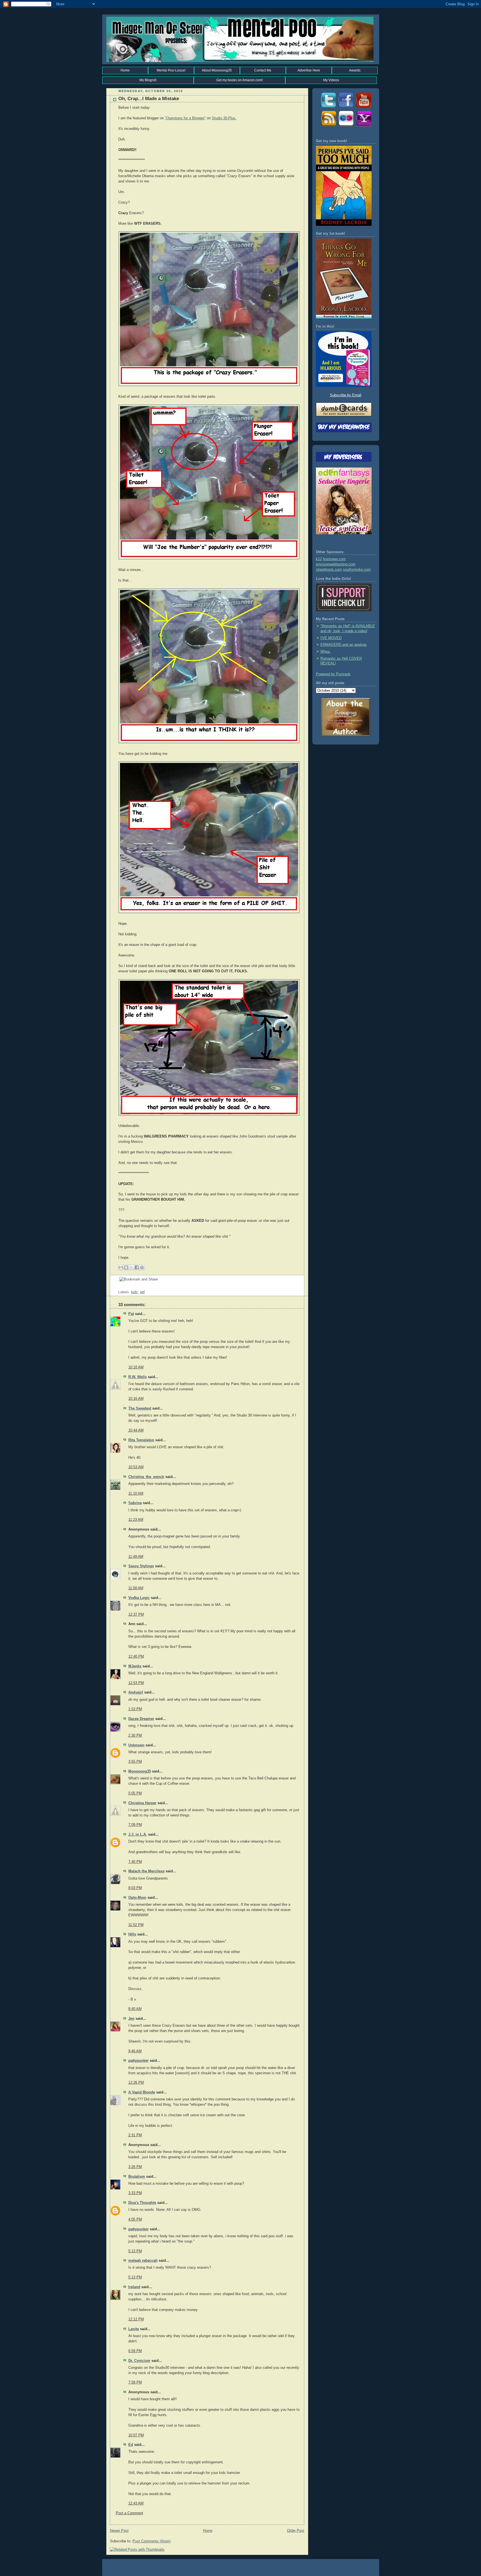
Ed (131, 2445)
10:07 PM (136, 2435)
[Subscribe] (328, 127)
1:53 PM (135, 1709)
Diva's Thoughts (142, 2203)
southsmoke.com (357, 570)
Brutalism (137, 2177)
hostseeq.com (334, 559)
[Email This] (121, 1267)
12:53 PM (136, 1683)
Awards (355, 70)
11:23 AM (136, 1520)
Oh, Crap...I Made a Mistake (149, 99)
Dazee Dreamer (141, 1719)
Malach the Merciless (146, 1871)
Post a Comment (129, 2513)
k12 (319, 559)
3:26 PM (135, 2167)
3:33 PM (135, 2193)
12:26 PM (136, 2083)
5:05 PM (135, 1793)
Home (125, 70)
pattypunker (138, 2061)
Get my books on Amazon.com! (240, 80)
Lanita (134, 2329)
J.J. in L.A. (138, 1835)
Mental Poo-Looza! (171, 70)
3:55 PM (135, 1762)
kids (134, 1292)
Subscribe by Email (346, 395)
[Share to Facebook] (137, 1267)
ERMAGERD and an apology (344, 645)
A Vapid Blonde (142, 2092)
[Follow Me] (328, 108)
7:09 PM (135, 1825)
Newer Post (119, 2531)
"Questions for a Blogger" (185, 118)
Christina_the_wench (146, 1477)
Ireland (134, 2287)
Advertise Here (309, 70)
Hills (132, 1934)
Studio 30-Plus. (224, 118)
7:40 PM (135, 1862)
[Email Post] (119, 1287)
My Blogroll (148, 80)
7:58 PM (135, 2382)
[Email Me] (364, 127)
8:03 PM (135, 1888)
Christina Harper (142, 1803)
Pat (131, 1314)
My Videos (331, 80)
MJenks (135, 1666)
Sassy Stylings (141, 1566)
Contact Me (263, 70)
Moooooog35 (140, 1771)
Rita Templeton (141, 1440)
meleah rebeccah (143, 2261)
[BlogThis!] (126, 1267)
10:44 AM (136, 1430)
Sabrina (135, 1503)
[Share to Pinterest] (142, 1267)
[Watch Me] (364, 108)
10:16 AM (136, 1399)
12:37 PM (136, 1615)
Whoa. (326, 652)
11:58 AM (136, 1588)
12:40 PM (136, 1657)
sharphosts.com (329, 570)
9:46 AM (135, 2051)
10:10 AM (136, 1367)
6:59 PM (135, 2351)
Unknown (136, 1745)
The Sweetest (140, 1408)
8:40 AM (135, 2009)
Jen (131, 2019)
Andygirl (136, 1692)
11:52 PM (136, 1925)
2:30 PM (135, 1736)
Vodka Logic (139, 1598)
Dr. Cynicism (139, 2361)
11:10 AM (136, 1494)
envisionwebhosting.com (336, 564)
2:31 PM (135, 2135)
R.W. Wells (138, 1377)
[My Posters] (346, 127)
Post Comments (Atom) (152, 2541)
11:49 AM (136, 1557)
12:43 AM (136, 2503)
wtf (142, 1292)
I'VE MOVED (331, 638)
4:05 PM (135, 2219)
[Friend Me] (346, 108)
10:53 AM (136, 1467)
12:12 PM (136, 2319)
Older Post (296, 2531)
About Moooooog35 (217, 70)
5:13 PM (135, 2251)
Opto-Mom (137, 1898)
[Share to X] (131, 1267)
